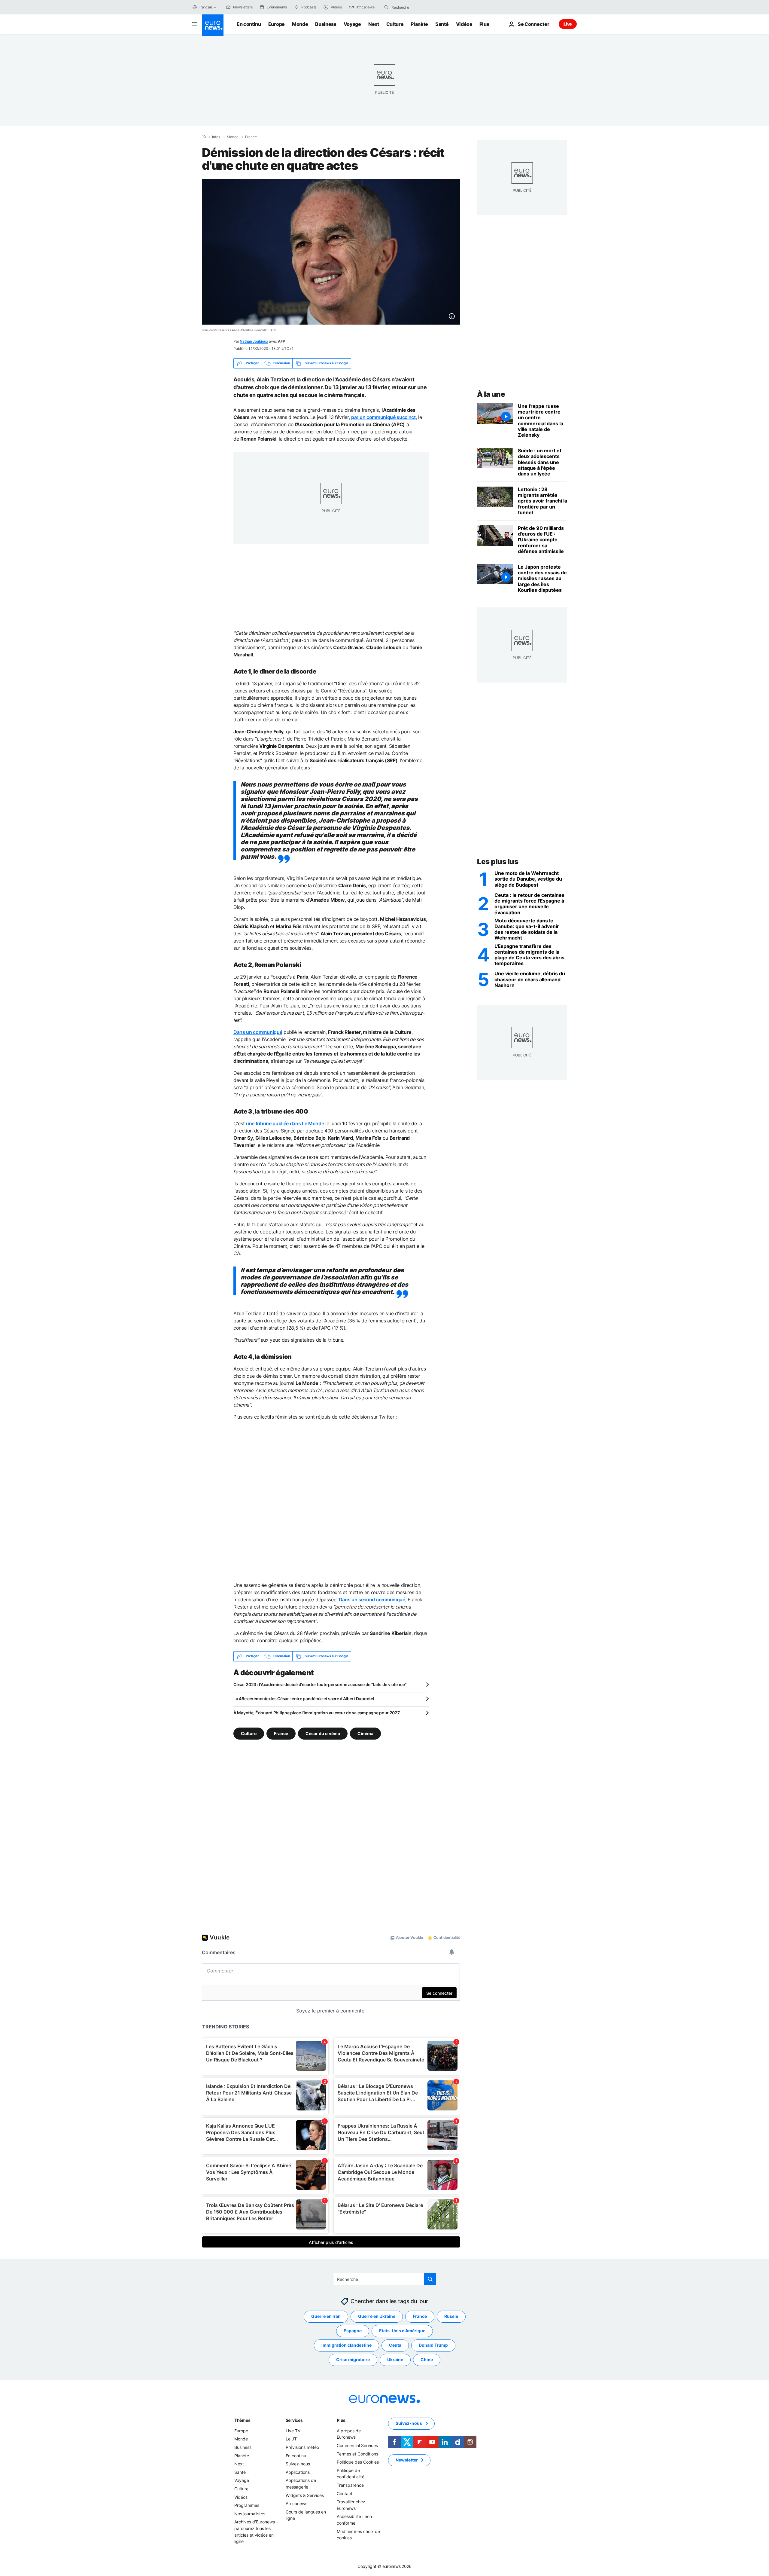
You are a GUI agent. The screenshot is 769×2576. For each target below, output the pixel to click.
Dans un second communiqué (372, 1600)
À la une (491, 394)
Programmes (247, 2505)
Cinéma (365, 1733)
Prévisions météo (302, 2447)
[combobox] (417, 7)
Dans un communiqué (258, 1032)
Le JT (291, 2439)
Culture (395, 24)
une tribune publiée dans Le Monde (285, 1123)
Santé (442, 24)
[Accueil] (204, 137)
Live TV (293, 2431)
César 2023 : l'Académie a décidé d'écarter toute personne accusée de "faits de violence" (320, 1684)
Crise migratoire (353, 2359)
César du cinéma (323, 1733)
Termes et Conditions (357, 2454)
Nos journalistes (250, 2513)
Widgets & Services (305, 2495)
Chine (427, 2359)
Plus (341, 2420)
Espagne (353, 2331)
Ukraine (395, 2359)
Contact (345, 2493)
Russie (451, 2316)
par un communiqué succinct (383, 417)
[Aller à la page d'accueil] (213, 25)
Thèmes (242, 2420)
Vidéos (464, 24)
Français (205, 7)
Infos (216, 137)
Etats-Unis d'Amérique (402, 2331)
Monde (300, 24)
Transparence (350, 2485)
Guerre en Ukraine (377, 2316)
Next (374, 24)
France (251, 137)
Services (294, 2420)
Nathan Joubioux (254, 341)
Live (568, 24)
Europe (277, 24)
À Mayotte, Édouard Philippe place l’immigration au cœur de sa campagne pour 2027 (317, 1713)
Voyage (352, 24)
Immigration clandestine (347, 2345)
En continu (249, 24)
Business (326, 24)
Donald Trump (433, 2345)
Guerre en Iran (326, 2316)
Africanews (296, 2503)
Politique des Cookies (358, 2462)
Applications (298, 2472)
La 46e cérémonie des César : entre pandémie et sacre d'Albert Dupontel (304, 1699)
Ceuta (395, 2345)
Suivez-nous (298, 2464)
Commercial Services (357, 2445)
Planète (419, 24)
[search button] (386, 7)
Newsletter (407, 2460)
